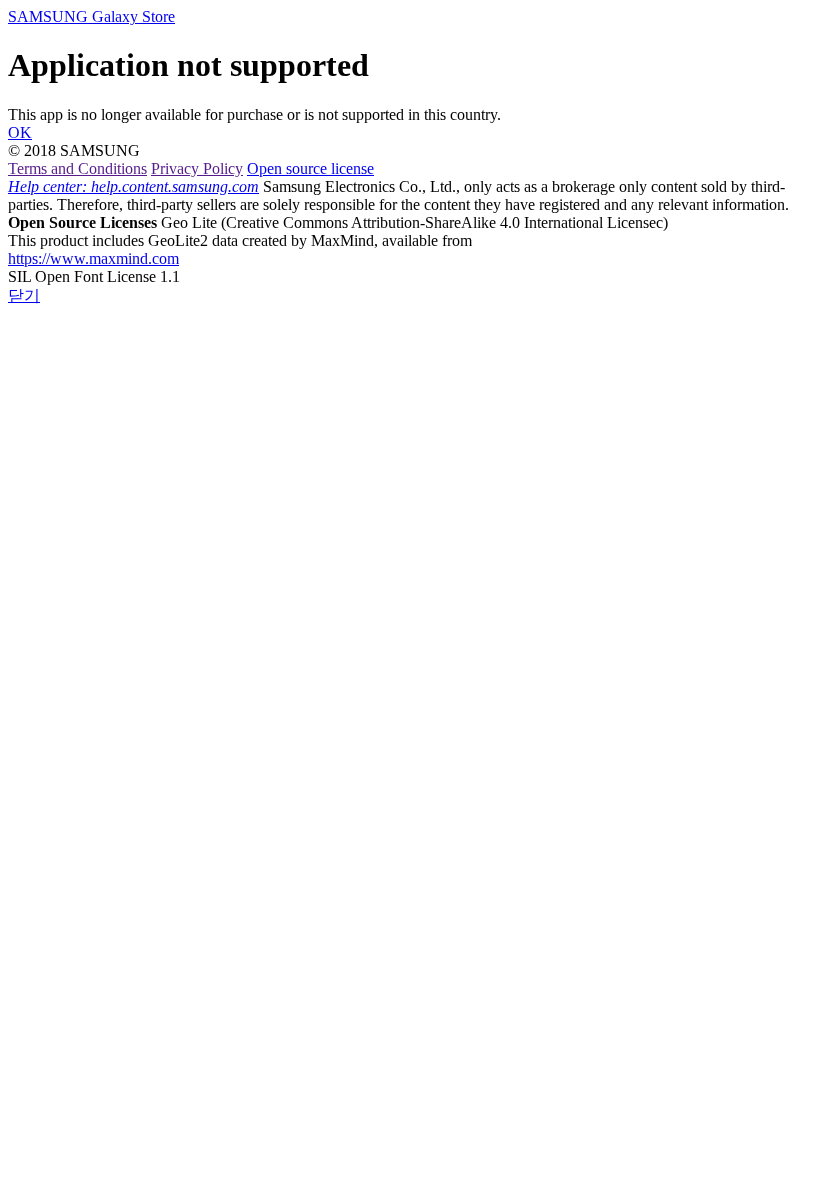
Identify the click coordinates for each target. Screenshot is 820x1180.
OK (20, 132)
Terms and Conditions (77, 168)
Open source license (310, 168)
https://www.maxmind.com (93, 258)
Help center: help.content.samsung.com (133, 186)
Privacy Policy (197, 168)
